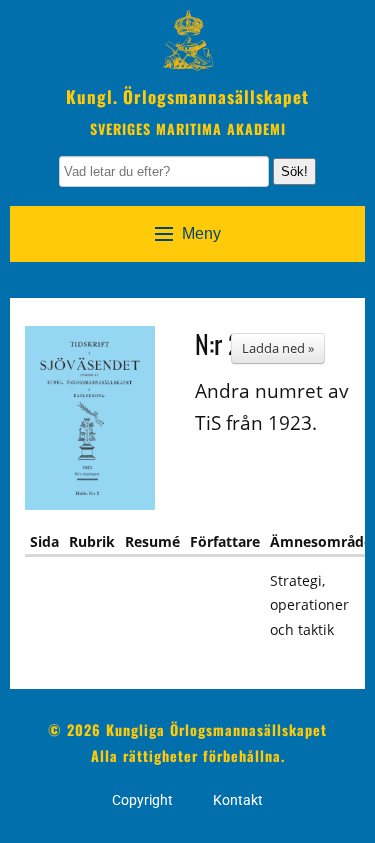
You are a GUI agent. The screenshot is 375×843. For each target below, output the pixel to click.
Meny (201, 233)
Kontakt (238, 800)
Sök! (294, 171)
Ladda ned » (278, 348)
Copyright (142, 800)
